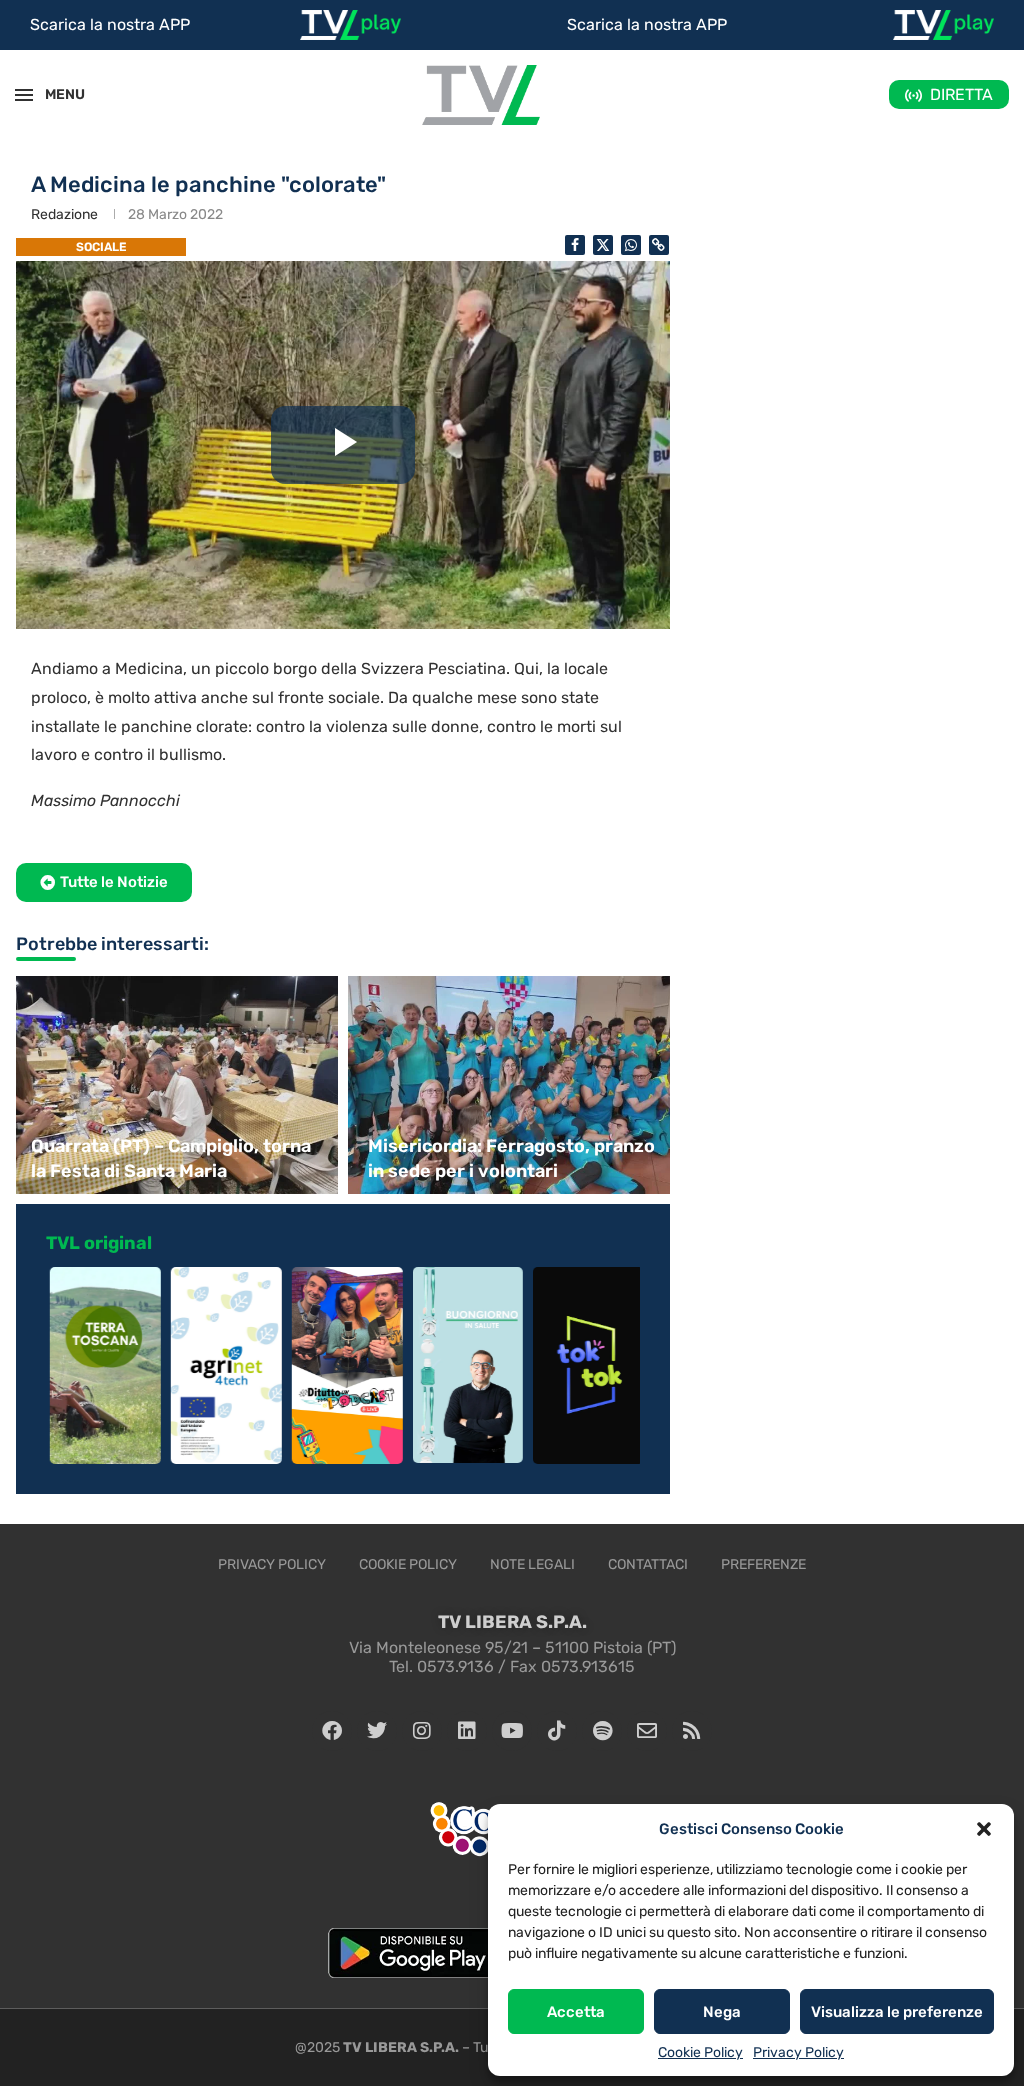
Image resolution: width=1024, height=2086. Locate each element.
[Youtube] (512, 1731)
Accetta (576, 2012)
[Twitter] (377, 1731)
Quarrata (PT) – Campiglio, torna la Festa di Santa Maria (171, 1158)
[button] (984, 1829)
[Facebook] (332, 1731)
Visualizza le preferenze (897, 2012)
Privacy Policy (798, 2052)
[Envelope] (647, 1731)
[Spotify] (602, 1731)
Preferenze (763, 1564)
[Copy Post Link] (659, 245)
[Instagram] (422, 1731)
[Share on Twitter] (603, 245)
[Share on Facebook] (575, 245)
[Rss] (692, 1731)
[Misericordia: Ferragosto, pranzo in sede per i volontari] (511, 1085)
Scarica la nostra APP (110, 24)
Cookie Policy (700, 2052)
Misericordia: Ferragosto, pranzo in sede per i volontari (511, 1158)
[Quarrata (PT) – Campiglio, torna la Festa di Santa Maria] (174, 1085)
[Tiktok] (557, 1731)
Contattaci (648, 1564)
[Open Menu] (24, 95)
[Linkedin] (467, 1731)
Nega (722, 2012)
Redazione (64, 214)
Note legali (532, 1564)
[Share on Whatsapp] (631, 245)
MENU (54, 94)
